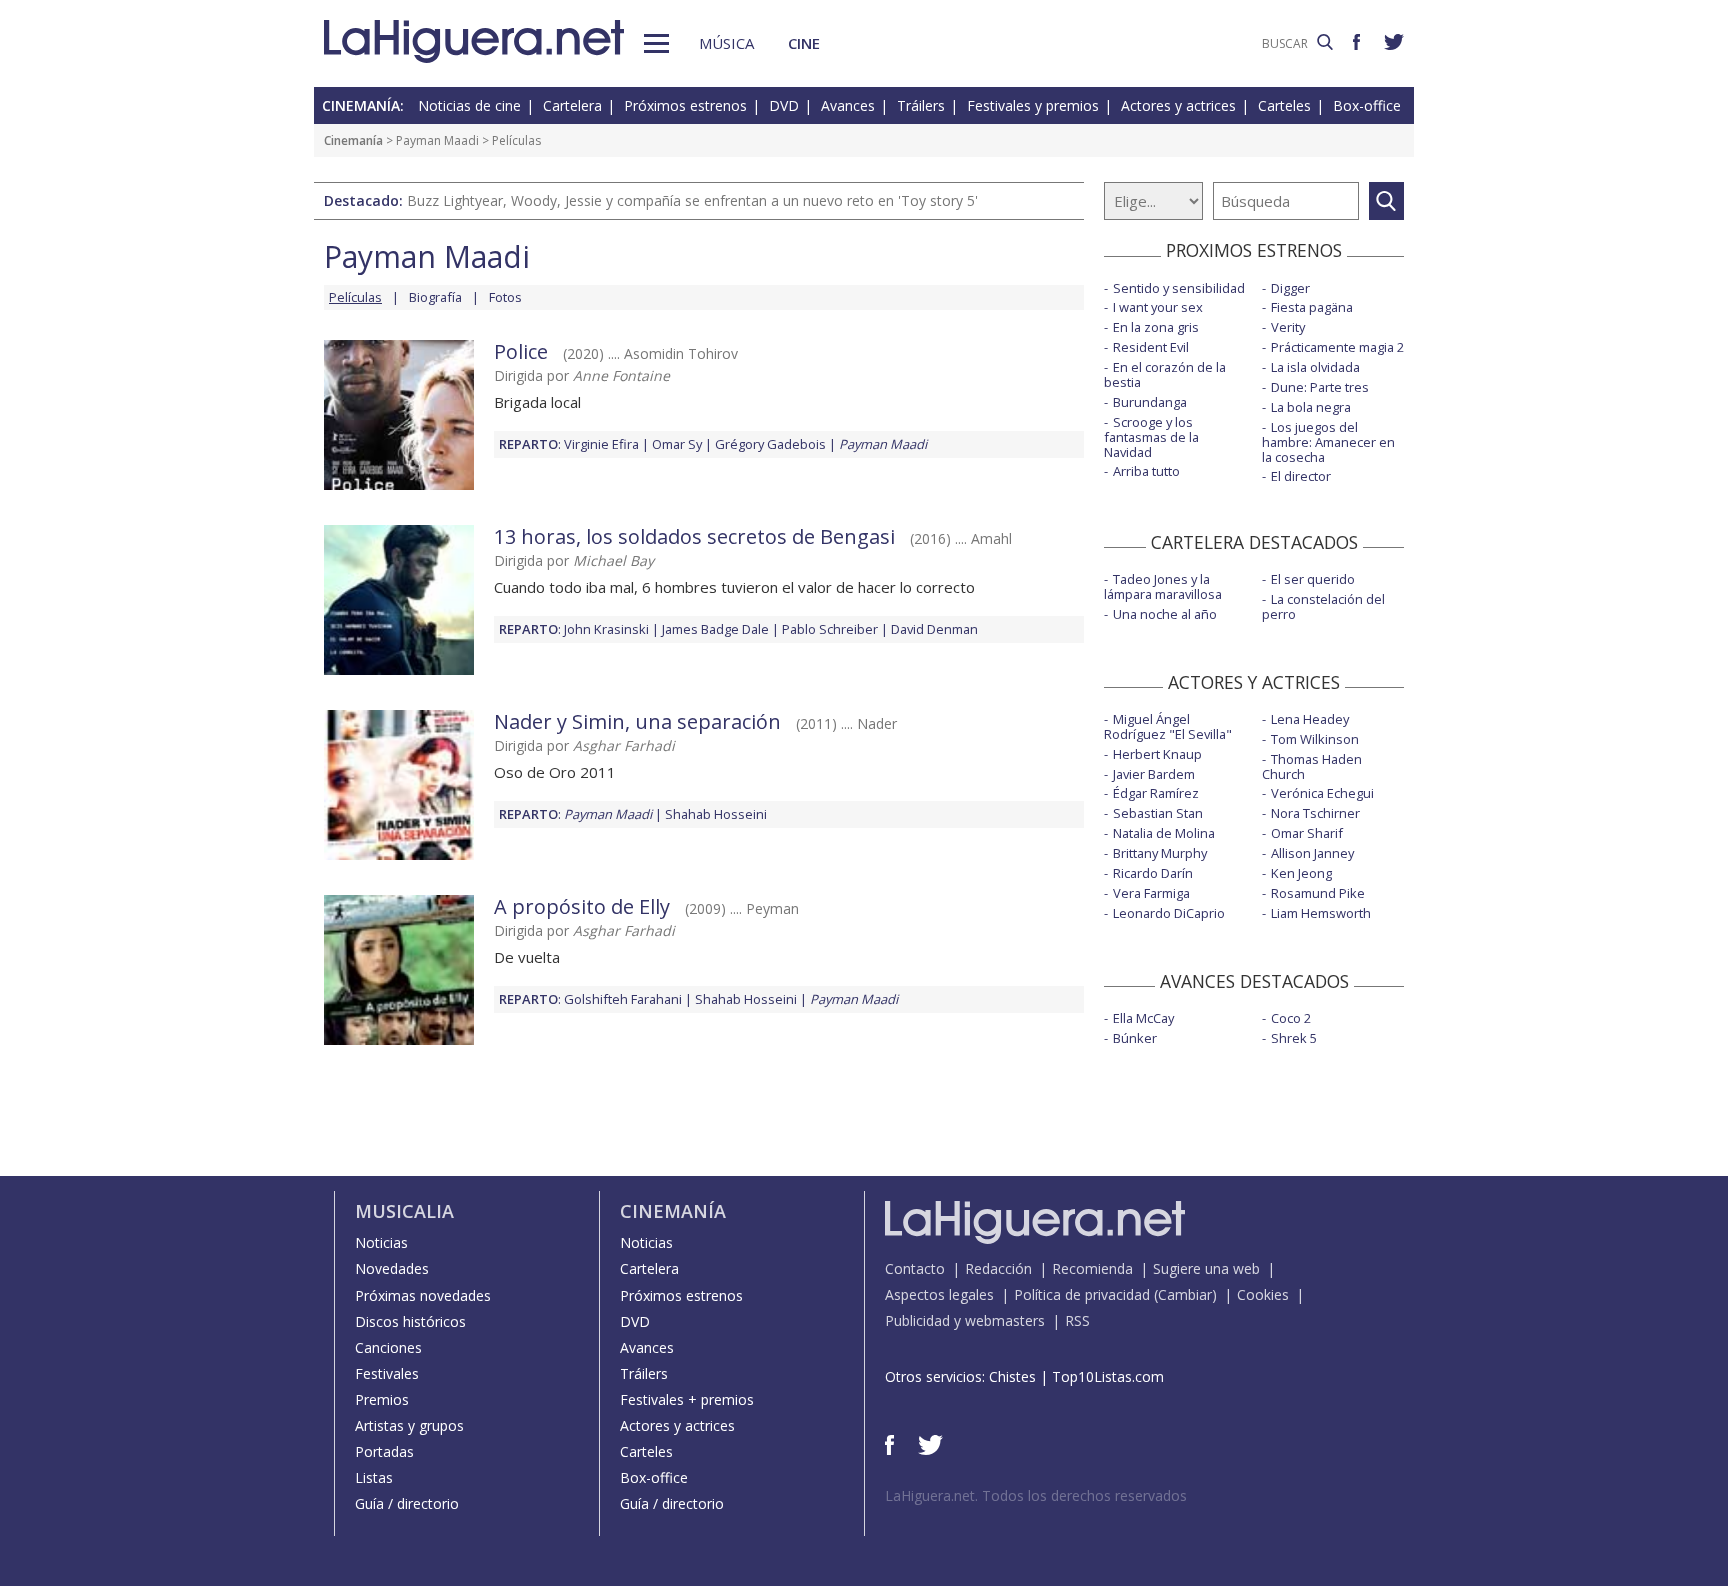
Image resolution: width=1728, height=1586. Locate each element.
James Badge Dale (715, 629)
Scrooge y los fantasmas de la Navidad (1151, 437)
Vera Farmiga (1151, 893)
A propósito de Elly (582, 906)
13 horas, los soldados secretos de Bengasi (694, 536)
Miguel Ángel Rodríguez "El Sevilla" (1168, 726)
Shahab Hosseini (716, 814)
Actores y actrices (1178, 105)
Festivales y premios (1033, 105)
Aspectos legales (939, 1294)
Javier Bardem (1154, 774)
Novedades (392, 1268)
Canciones (388, 1347)
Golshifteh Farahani (623, 999)
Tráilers (921, 105)
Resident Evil (1151, 347)
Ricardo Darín (1153, 873)
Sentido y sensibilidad (1179, 288)
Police (521, 351)
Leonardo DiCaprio (1169, 913)
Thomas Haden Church (1312, 766)
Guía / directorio (407, 1503)
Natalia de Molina (1164, 833)
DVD (784, 105)
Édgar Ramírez (1156, 793)
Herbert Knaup (1157, 754)
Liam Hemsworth (1321, 913)
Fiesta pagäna (1312, 307)
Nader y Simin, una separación (637, 721)
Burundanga (1150, 402)
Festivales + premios (687, 1399)
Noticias (381, 1242)
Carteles (1284, 105)
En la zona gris (1156, 327)
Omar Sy (677, 444)
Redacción (998, 1268)
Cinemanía (353, 140)
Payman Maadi (437, 140)
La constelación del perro (1323, 606)
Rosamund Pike (1318, 893)
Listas (374, 1477)
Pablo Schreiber (830, 629)
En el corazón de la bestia (1165, 374)
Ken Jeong (1301, 873)
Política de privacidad (1082, 1294)
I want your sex (1158, 307)
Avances (848, 105)
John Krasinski (606, 629)
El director (1301, 476)
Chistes (1012, 1376)
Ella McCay (1143, 1018)
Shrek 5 (1294, 1038)
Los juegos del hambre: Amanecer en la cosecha (1328, 442)
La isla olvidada (1315, 367)
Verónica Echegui (1322, 793)
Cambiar (1185, 1294)
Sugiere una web (1206, 1268)
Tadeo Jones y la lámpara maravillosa (1163, 586)
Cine (804, 43)
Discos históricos (410, 1321)
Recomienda (1092, 1268)
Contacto (915, 1268)
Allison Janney (1312, 853)
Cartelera (572, 105)
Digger (1290, 288)
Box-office (1367, 105)
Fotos (505, 297)
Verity (1288, 327)
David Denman (934, 629)
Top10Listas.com (1108, 1376)
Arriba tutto (1146, 471)
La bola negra (1311, 407)
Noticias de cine (469, 105)
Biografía (435, 297)
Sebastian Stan (1158, 813)
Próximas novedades (423, 1295)
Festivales (387, 1373)
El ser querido (1313, 579)
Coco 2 (1291, 1018)
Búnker (1135, 1038)
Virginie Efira (601, 444)
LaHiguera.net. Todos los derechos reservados (1036, 1495)
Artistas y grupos (409, 1425)
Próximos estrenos (685, 105)
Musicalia (404, 1211)
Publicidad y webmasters (965, 1320)
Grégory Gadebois (770, 444)
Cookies (1263, 1294)
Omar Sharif (1307, 833)
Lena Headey (1310, 719)
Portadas (384, 1451)
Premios (382, 1399)
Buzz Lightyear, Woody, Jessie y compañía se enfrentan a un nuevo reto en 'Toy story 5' (692, 200)
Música (726, 43)
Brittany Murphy (1160, 853)
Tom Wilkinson (1315, 739)
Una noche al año (1165, 614)
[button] (656, 43)
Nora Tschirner (1315, 813)
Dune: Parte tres (1320, 387)
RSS (1077, 1320)
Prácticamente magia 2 (1337, 347)
